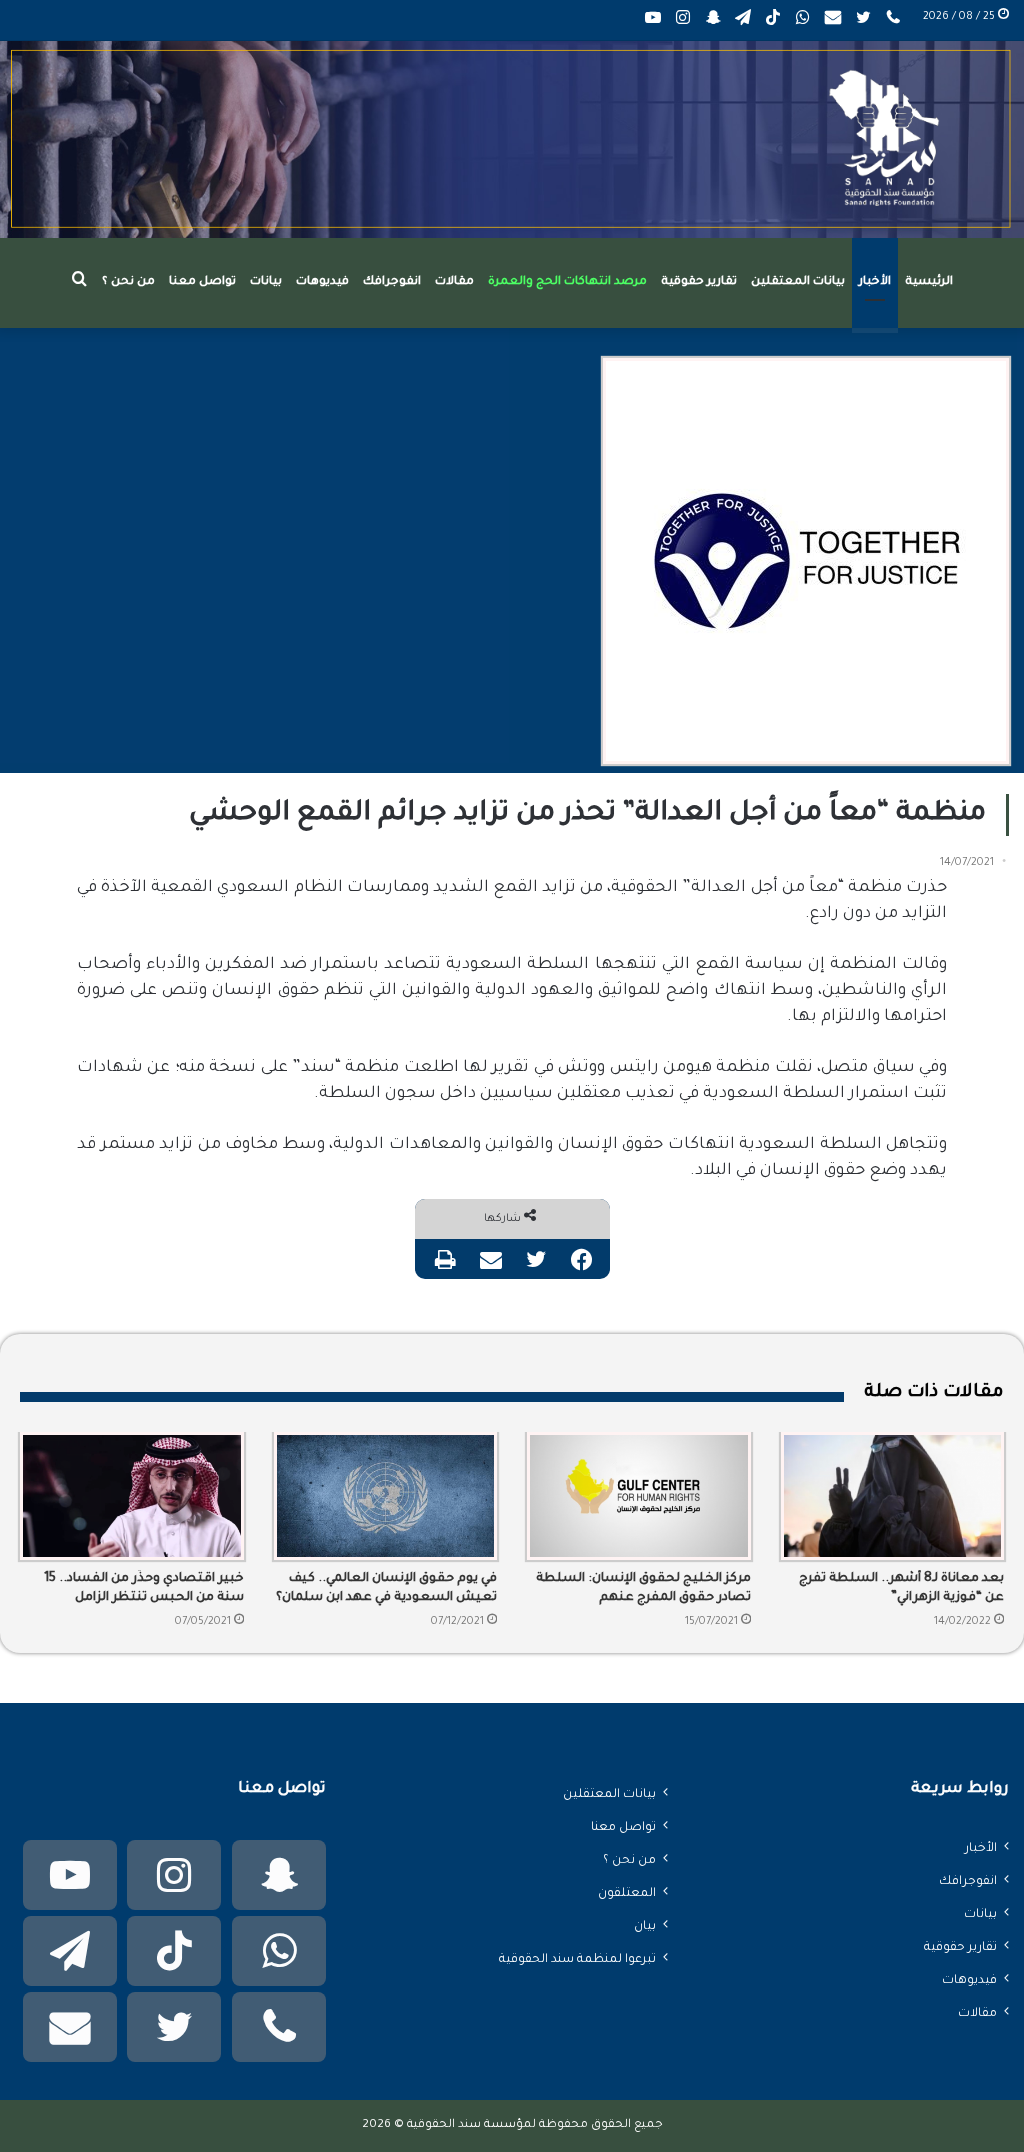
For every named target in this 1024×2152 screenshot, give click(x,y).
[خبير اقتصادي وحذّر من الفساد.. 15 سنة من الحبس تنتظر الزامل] (132, 1496)
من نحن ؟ (128, 282)
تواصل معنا (202, 282)
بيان (645, 1927)
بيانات (266, 282)
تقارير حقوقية (699, 282)
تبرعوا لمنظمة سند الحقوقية (577, 1960)
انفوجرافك (392, 282)
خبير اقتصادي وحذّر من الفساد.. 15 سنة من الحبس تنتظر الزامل (144, 1588)
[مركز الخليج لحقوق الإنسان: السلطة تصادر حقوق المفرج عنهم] (639, 1496)
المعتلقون (627, 1894)
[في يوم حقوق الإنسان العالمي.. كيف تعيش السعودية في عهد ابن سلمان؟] (386, 1496)
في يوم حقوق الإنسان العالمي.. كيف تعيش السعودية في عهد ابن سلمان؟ (386, 1588)
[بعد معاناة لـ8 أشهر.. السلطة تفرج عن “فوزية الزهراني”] (893, 1496)
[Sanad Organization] (512, 139)
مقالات (454, 282)
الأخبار (875, 282)
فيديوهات (322, 282)
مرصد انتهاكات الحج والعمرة (567, 282)
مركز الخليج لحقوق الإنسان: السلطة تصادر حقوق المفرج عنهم (643, 1588)
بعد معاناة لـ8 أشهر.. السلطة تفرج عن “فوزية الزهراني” (901, 1588)
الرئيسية (929, 282)
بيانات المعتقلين (798, 282)
